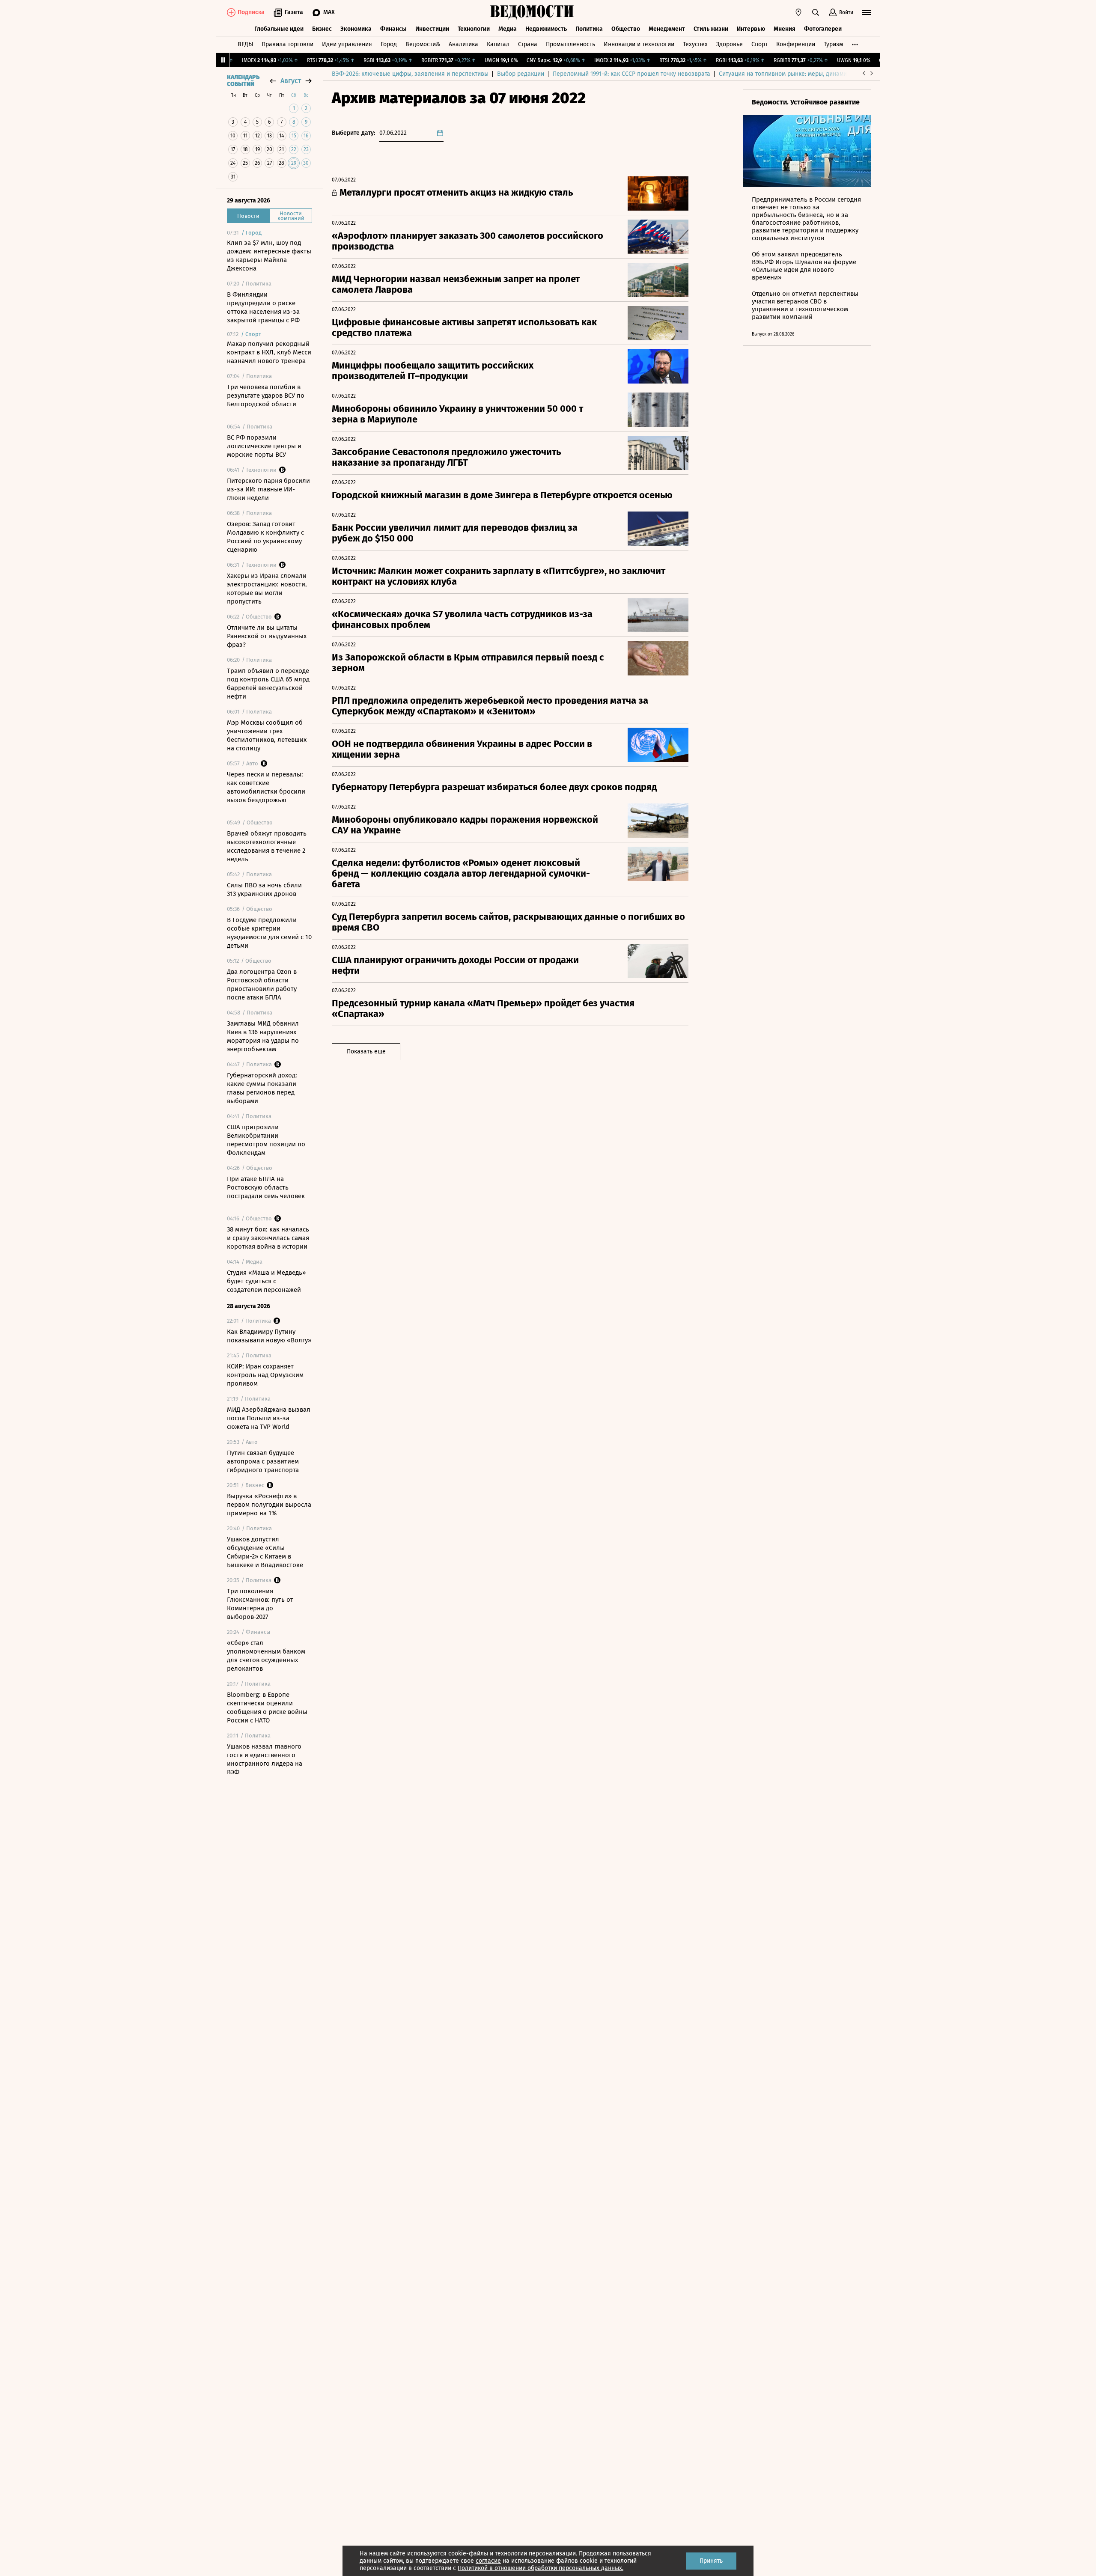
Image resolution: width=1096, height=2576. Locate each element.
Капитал (498, 44)
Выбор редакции (521, 74)
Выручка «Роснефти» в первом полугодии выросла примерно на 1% (269, 1505)
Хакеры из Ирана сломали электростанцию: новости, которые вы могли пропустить (267, 589)
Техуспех (695, 44)
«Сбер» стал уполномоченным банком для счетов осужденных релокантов (266, 1656)
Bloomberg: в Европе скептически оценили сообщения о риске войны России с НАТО (267, 1707)
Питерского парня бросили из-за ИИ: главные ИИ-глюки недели (268, 489)
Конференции (796, 44)
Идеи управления (347, 44)
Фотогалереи (823, 29)
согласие (488, 2561)
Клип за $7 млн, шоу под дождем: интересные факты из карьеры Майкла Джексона (269, 256)
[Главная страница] (532, 12)
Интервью (751, 29)
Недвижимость (546, 29)
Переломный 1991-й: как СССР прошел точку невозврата (631, 74)
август (291, 81)
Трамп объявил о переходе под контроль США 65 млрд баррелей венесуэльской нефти (268, 684)
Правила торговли (287, 44)
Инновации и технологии (639, 44)
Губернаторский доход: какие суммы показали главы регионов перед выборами (262, 1088)
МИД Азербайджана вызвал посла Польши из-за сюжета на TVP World (269, 1418)
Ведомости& (423, 44)
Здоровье (730, 44)
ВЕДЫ (245, 44)
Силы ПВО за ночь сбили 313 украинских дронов (264, 889)
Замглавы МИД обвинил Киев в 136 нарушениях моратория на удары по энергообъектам (263, 1036)
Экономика (356, 29)
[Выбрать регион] (798, 12)
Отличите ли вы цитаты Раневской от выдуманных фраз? (267, 636)
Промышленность (570, 44)
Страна (528, 44)
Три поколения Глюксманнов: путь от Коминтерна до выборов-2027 (260, 1604)
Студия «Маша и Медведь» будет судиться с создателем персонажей (266, 1281)
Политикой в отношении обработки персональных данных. (541, 2568)
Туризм (833, 44)
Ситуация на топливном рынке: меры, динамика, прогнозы (801, 74)
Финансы (393, 29)
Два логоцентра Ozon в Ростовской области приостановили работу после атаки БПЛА (262, 985)
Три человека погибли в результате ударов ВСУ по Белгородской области (266, 396)
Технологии (474, 29)
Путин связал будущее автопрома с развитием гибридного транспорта (263, 1461)
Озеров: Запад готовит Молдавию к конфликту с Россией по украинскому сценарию (265, 537)
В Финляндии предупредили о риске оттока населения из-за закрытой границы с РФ (263, 307)
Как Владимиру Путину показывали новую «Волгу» (269, 1336)
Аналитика (463, 44)
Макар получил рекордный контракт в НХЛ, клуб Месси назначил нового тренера (269, 352)
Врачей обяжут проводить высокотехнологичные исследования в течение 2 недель (267, 846)
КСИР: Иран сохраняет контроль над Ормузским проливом (265, 1375)
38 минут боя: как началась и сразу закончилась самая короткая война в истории (268, 1238)
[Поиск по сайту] (816, 12)
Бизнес (322, 29)
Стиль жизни (711, 29)
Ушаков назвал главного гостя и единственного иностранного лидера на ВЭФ (265, 1759)
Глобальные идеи (279, 29)
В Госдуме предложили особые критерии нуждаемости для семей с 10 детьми (269, 933)
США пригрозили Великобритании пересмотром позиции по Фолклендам (266, 1140)
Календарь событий (243, 81)
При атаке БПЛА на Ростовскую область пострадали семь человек (266, 1187)
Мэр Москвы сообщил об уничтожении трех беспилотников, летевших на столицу (267, 735)
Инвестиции (432, 29)
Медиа (508, 29)
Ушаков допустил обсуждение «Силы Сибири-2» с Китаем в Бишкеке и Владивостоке (265, 1552)
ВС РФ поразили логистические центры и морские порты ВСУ (264, 446)
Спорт (759, 44)
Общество (626, 29)
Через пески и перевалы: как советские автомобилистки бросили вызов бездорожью (266, 787)
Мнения (785, 29)
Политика (589, 29)
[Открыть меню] (867, 12)
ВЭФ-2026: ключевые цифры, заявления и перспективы (410, 74)
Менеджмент (667, 29)
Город (389, 44)
